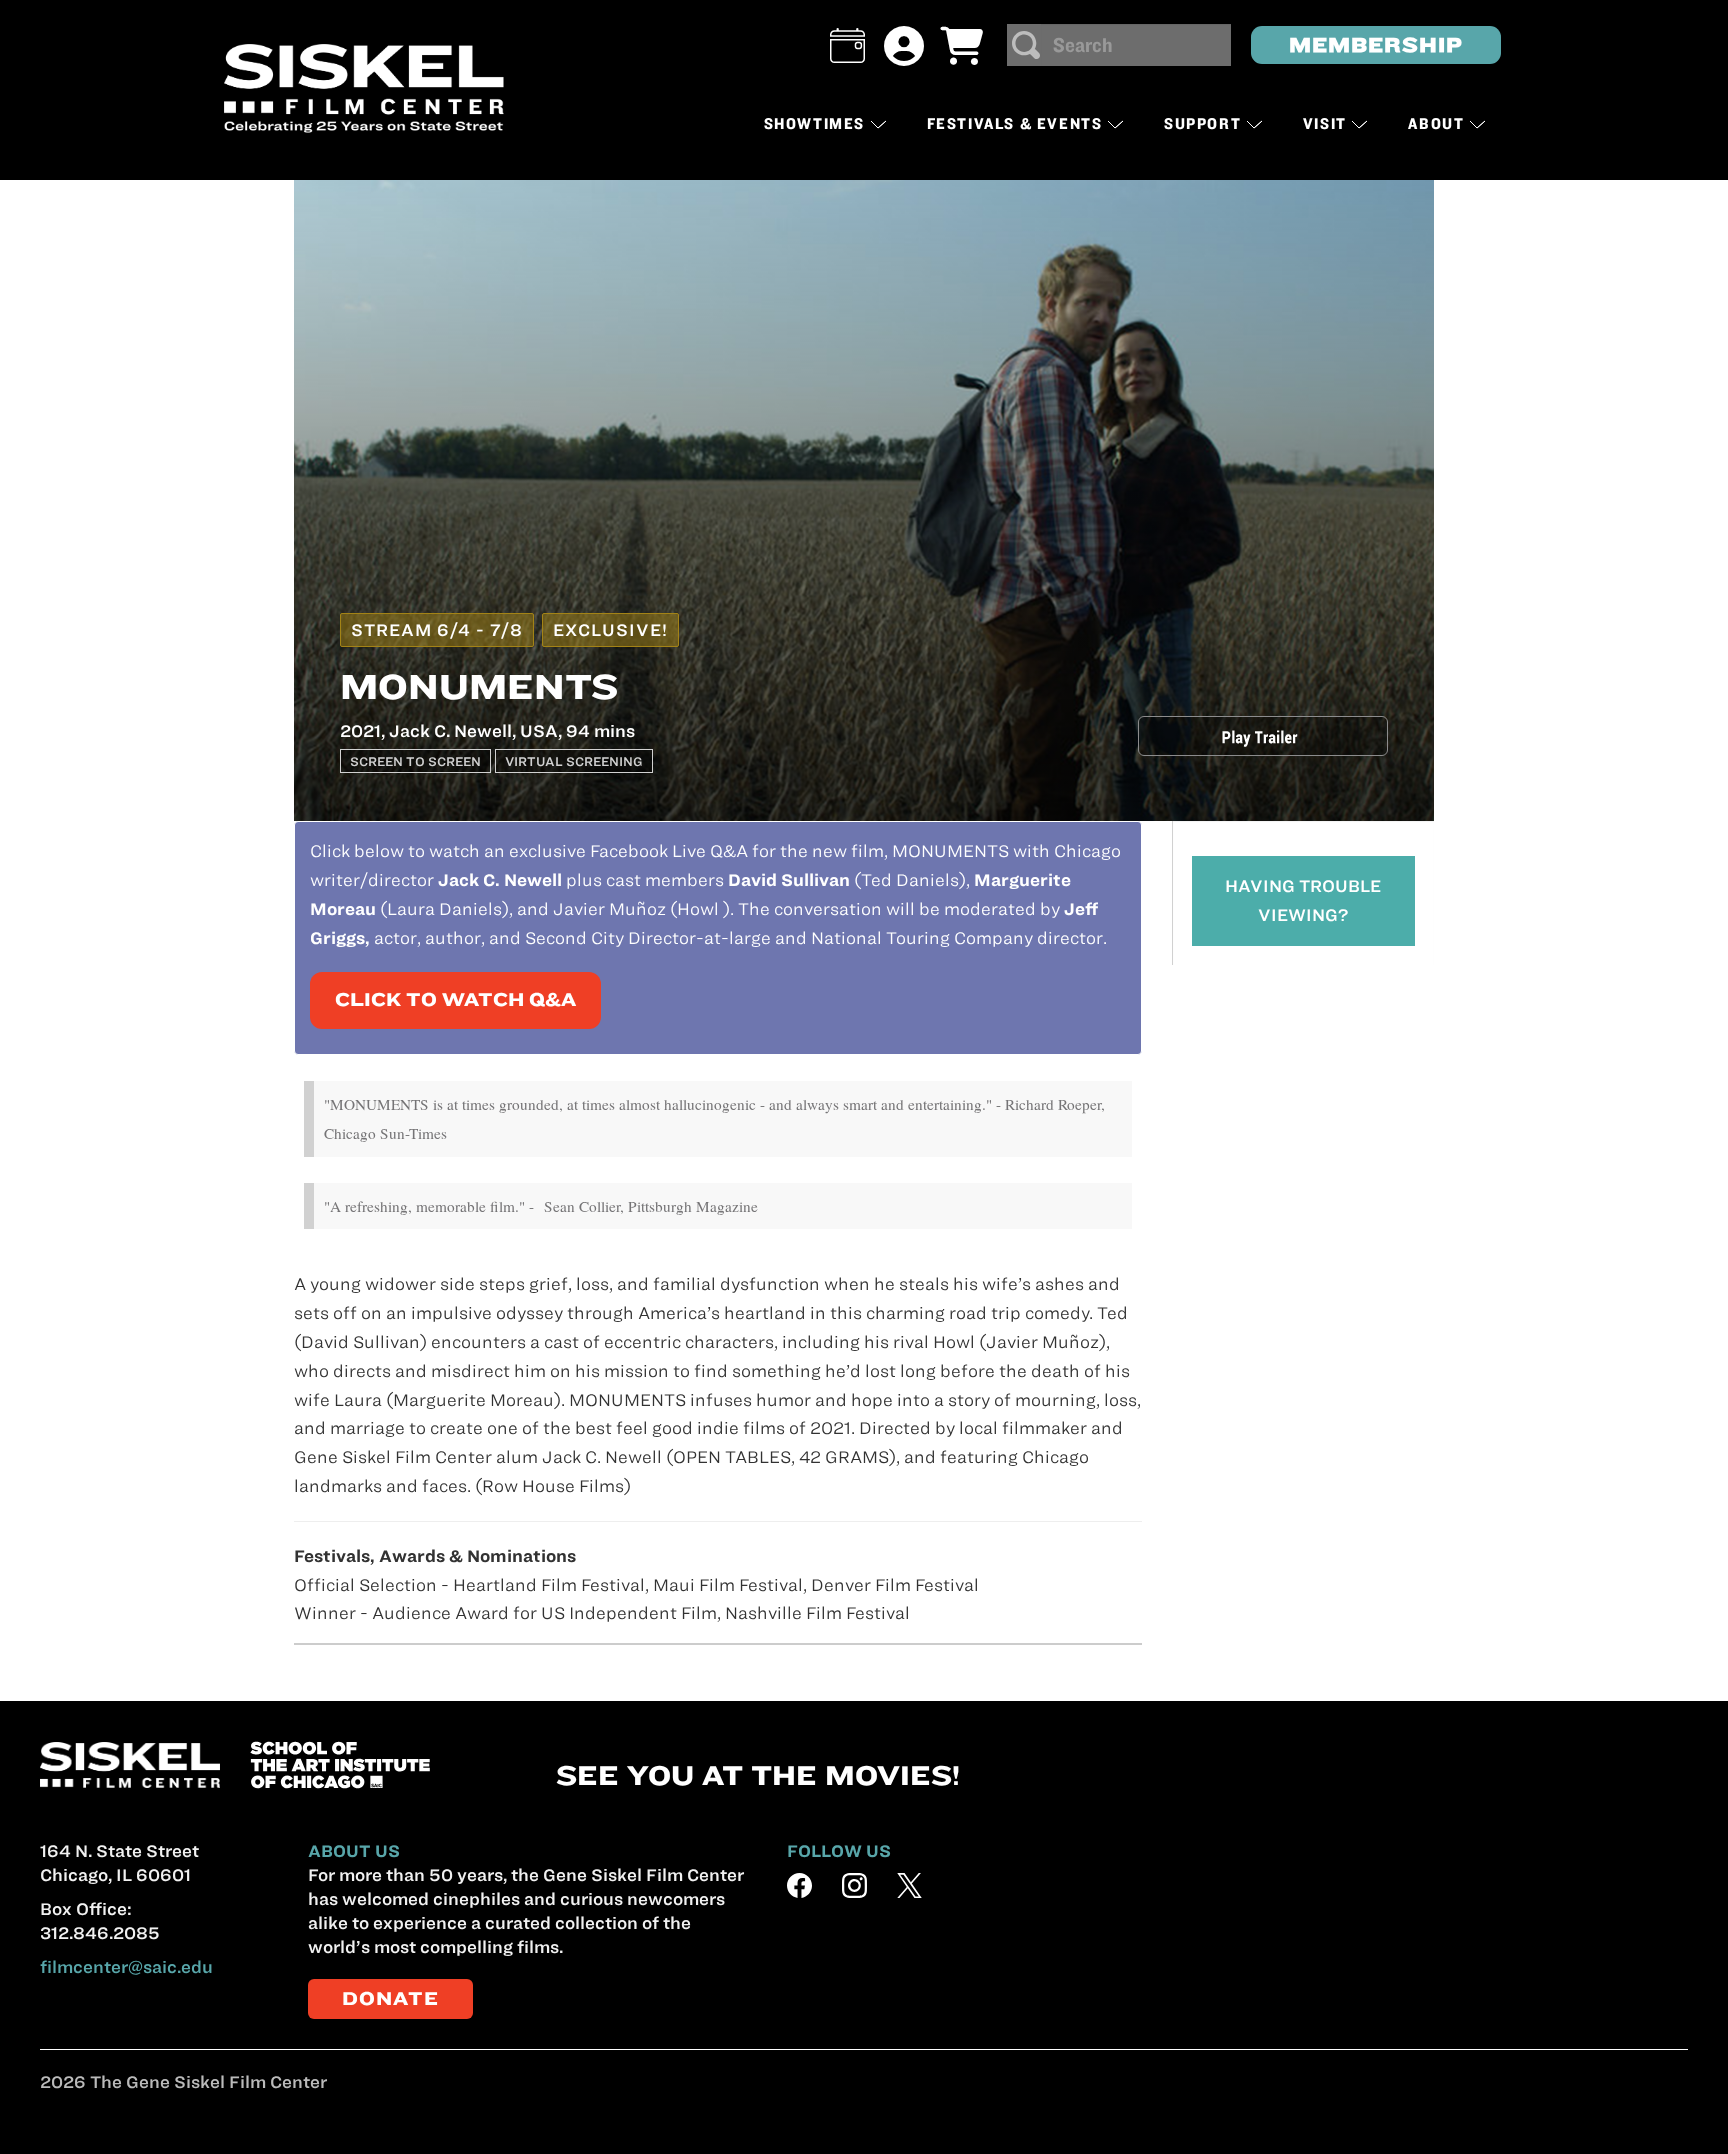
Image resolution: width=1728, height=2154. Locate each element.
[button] (847, 45)
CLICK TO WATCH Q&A (455, 999)
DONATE (390, 1998)
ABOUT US (354, 1851)
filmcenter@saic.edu (126, 1967)
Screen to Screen (415, 761)
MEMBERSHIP (1376, 44)
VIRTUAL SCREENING (574, 761)
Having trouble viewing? (1303, 900)
